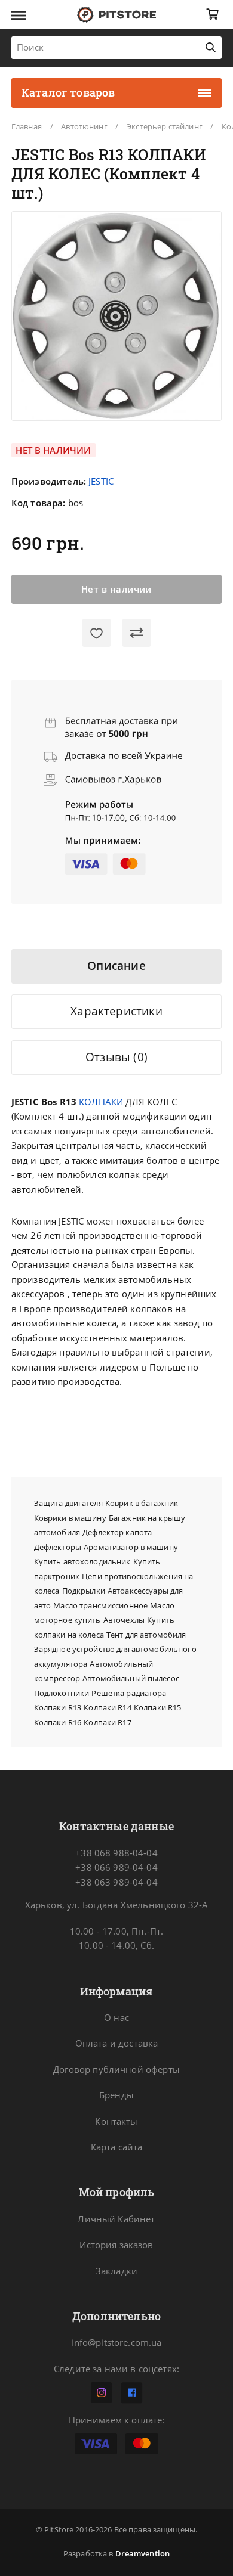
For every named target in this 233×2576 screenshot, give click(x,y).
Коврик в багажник (142, 1503)
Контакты (116, 2121)
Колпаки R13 (58, 1707)
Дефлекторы (58, 1547)
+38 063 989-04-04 (116, 1882)
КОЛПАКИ (101, 1102)
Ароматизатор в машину (131, 1547)
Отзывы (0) (116, 1057)
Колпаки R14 (107, 1707)
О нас (116, 2017)
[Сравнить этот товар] (137, 633)
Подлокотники (62, 1693)
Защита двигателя (68, 1503)
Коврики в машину (70, 1518)
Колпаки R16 (58, 1722)
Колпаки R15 (157, 1707)
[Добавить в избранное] (96, 633)
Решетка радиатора (129, 1693)
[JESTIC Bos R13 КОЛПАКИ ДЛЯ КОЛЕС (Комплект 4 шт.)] (116, 316)
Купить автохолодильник (82, 1561)
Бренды (116, 2095)
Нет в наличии (116, 589)
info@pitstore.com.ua (116, 2342)
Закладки (116, 2271)
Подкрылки (84, 1591)
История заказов (116, 2245)
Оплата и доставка (117, 2043)
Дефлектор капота (117, 1532)
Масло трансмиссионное (100, 1605)
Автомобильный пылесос (131, 1678)
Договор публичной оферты (116, 2069)
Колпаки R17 (107, 1722)
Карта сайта (117, 2147)
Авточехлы (124, 1620)
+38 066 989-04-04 (116, 1867)
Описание (116, 966)
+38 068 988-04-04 (116, 1853)
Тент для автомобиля (146, 1635)
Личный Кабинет (116, 2219)
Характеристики (116, 1011)
